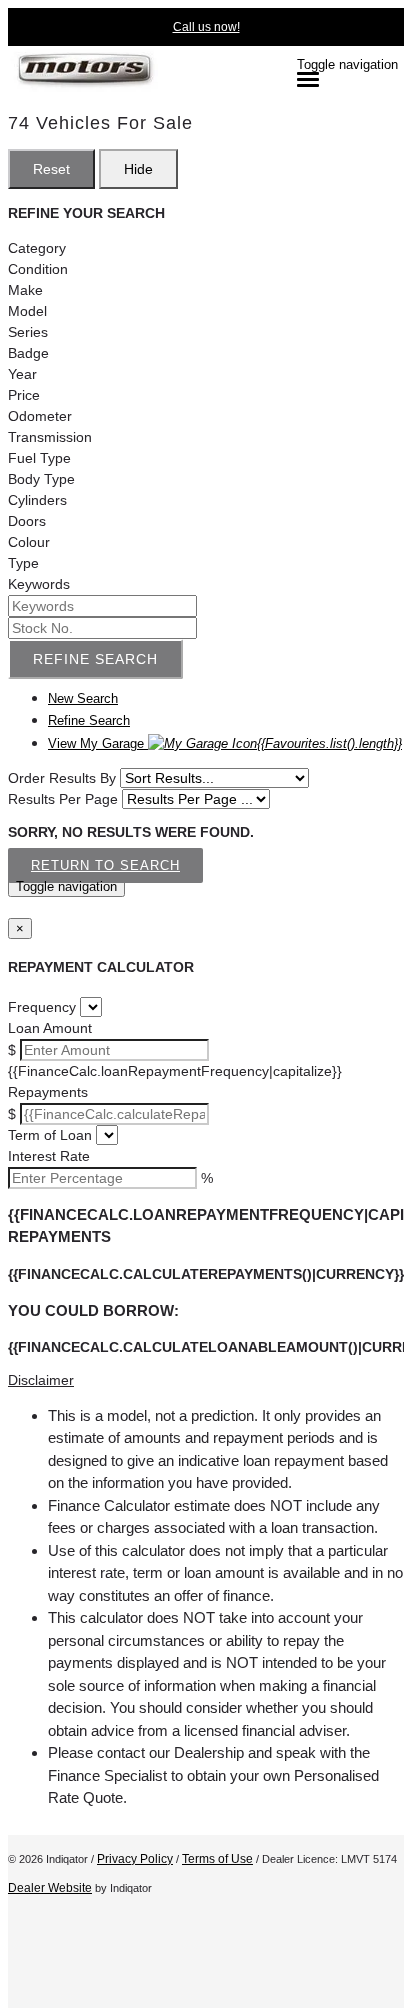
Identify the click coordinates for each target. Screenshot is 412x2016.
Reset (51, 169)
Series (28, 332)
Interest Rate (49, 1156)
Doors (27, 521)
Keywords (39, 584)
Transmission (50, 437)
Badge (28, 353)
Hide (138, 169)
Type (23, 563)
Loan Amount (50, 1028)
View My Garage (225, 743)
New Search (83, 698)
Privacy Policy (135, 1859)
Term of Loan (50, 1135)
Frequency (42, 1007)
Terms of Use (217, 1859)
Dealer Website (50, 1888)
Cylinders (37, 500)
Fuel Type (39, 458)
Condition (38, 269)
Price (24, 395)
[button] (206, 1380)
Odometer (40, 416)
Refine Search (95, 659)
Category (37, 248)
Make (25, 290)
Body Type (41, 479)
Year (22, 374)
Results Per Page (63, 799)
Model (27, 311)
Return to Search (105, 865)
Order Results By (62, 778)
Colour (29, 542)
